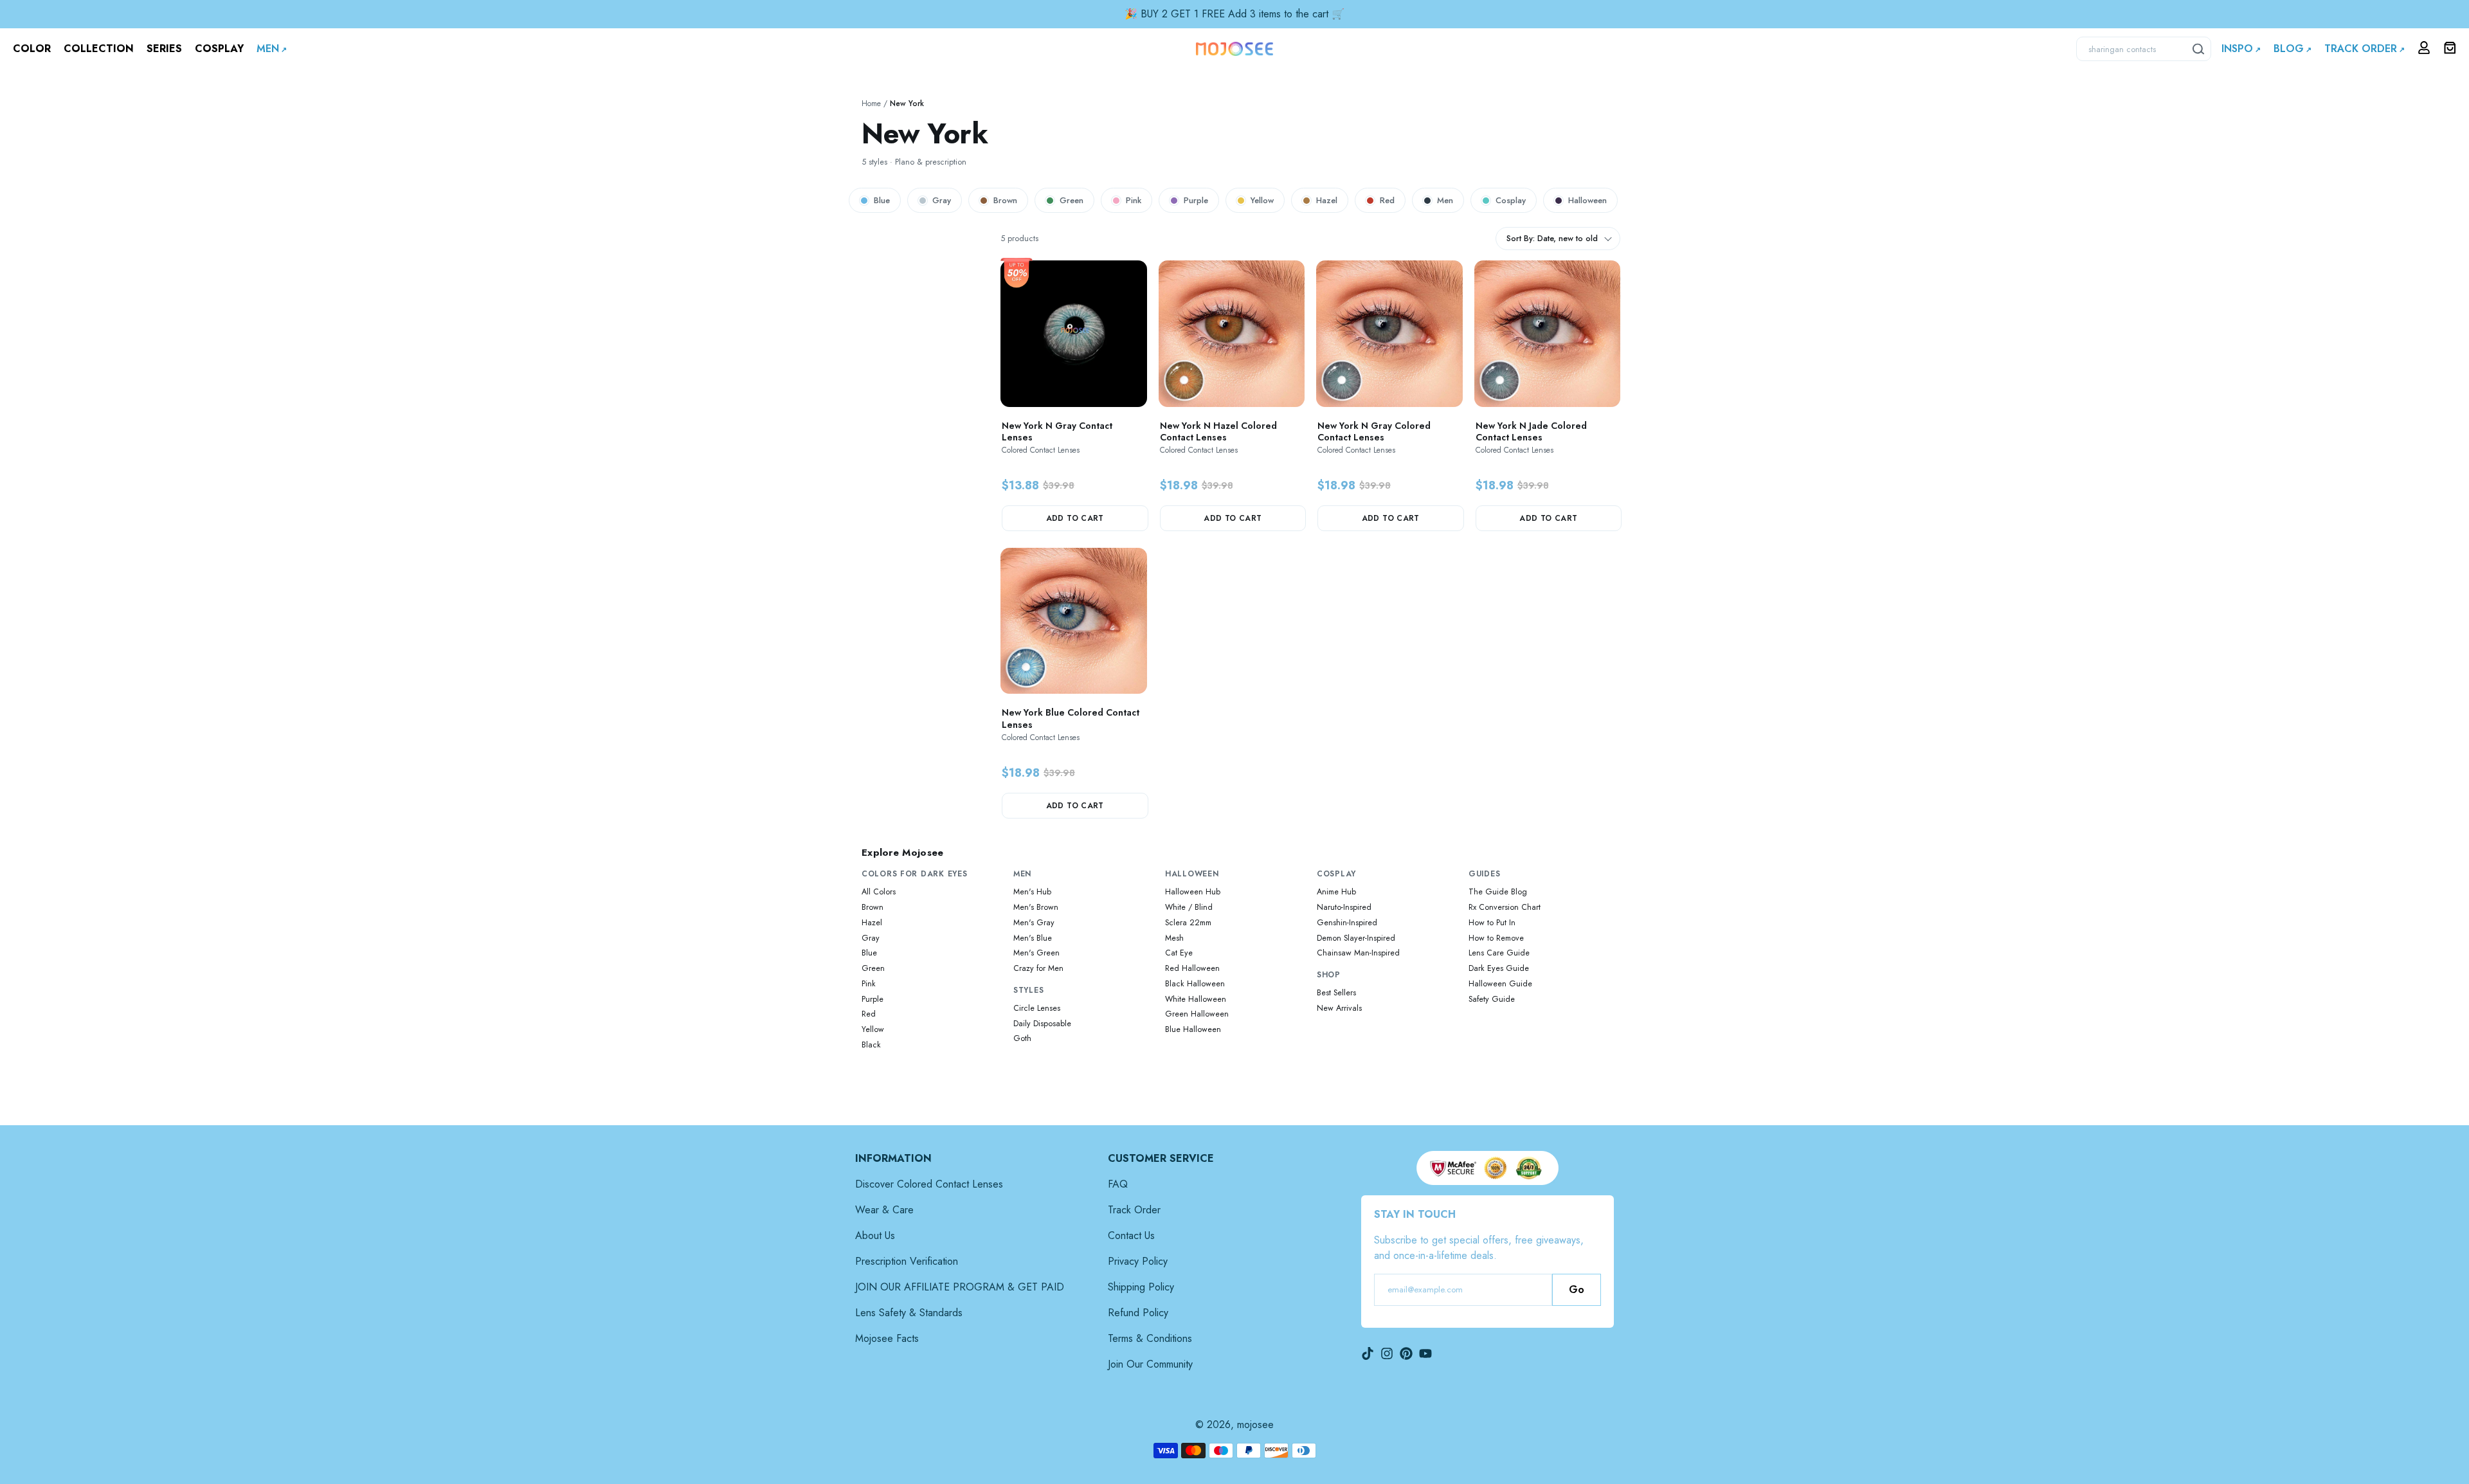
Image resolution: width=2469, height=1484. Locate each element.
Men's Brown (1036, 907)
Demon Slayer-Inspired (1356, 938)
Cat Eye (1179, 953)
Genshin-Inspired (1347, 923)
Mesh (1174, 938)
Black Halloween (1195, 984)
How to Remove (1496, 938)
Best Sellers (1336, 993)
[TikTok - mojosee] (1368, 1353)
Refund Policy (1138, 1313)
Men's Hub (1032, 892)
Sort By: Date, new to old (1552, 239)
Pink (1134, 200)
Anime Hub (1336, 892)
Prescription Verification (907, 1261)
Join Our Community (1150, 1364)
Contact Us (1131, 1235)
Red (1387, 200)
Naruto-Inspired (1344, 907)
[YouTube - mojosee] (1425, 1353)
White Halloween (1196, 999)
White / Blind (1189, 907)
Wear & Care (884, 1210)
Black (871, 1045)
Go (1577, 1289)
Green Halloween (1197, 1014)
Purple (1196, 200)
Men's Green (1036, 953)
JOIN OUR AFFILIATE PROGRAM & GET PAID (960, 1287)
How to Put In (1492, 923)
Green (1072, 200)
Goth (1022, 1038)
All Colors (879, 892)
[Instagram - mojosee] (1387, 1353)
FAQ (1118, 1184)
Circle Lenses (1037, 1008)
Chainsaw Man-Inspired (1358, 953)
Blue (882, 200)
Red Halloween (1192, 968)
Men (1445, 200)
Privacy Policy (1138, 1261)
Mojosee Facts (887, 1338)
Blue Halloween (1193, 1029)
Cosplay (1511, 200)
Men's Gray (1034, 923)
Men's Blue (1033, 938)
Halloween (1587, 200)
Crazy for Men (1038, 968)
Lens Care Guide (1499, 953)
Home (871, 104)
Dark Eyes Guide (1499, 968)
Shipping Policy (1141, 1287)
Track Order (1134, 1210)
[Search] (2199, 49)
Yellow (1262, 200)
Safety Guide (1492, 999)
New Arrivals (1339, 1008)
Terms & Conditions (1150, 1338)
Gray (942, 200)
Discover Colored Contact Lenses (929, 1184)
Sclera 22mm (1188, 923)
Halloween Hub (1193, 892)
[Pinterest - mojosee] (1406, 1353)
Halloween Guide (1500, 984)
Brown (1005, 200)
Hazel (1327, 200)
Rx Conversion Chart (1505, 907)
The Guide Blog (1498, 892)
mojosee (1255, 1425)
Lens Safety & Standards (909, 1313)
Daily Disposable (1042, 1024)
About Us (875, 1235)
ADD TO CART (1075, 518)
